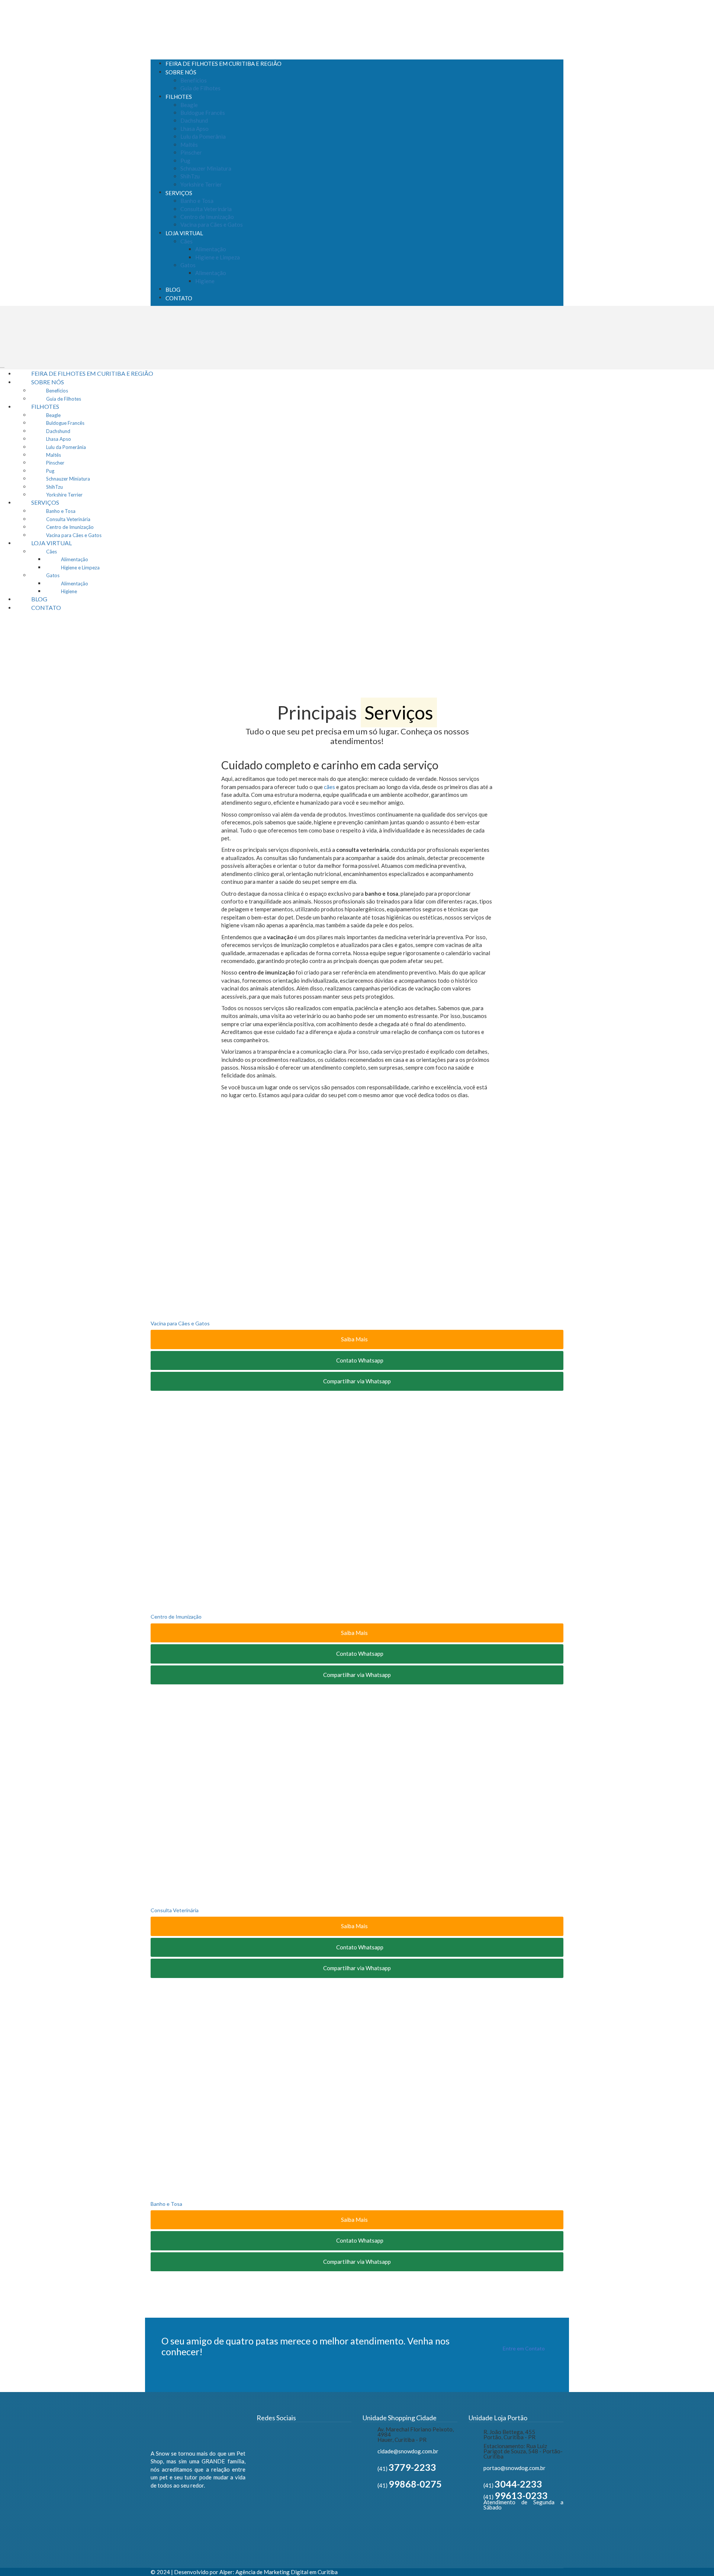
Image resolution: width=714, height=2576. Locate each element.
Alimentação (211, 249)
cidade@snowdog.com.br (408, 2451)
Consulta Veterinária (206, 209)
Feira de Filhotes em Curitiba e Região (223, 64)
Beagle (189, 105)
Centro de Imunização (207, 217)
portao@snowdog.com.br (514, 2468)
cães (329, 787)
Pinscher (191, 152)
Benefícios (194, 80)
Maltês (189, 145)
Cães (186, 241)
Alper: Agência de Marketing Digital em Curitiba (279, 2572)
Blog (173, 290)
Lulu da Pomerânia (203, 136)
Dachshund (194, 120)
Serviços (179, 193)
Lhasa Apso (194, 129)
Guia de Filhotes (200, 88)
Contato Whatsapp (359, 1360)
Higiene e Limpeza (218, 257)
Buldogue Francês (203, 113)
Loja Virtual (184, 233)
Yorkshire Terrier (201, 184)
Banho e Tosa (197, 201)
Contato (179, 298)
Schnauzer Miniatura (206, 168)
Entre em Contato (524, 2348)
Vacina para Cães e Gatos (212, 224)
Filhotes (179, 97)
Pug (185, 161)
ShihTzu (190, 176)
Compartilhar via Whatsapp (357, 1381)
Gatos (188, 265)
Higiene (205, 281)
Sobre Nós (181, 72)
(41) (407, 2469)
